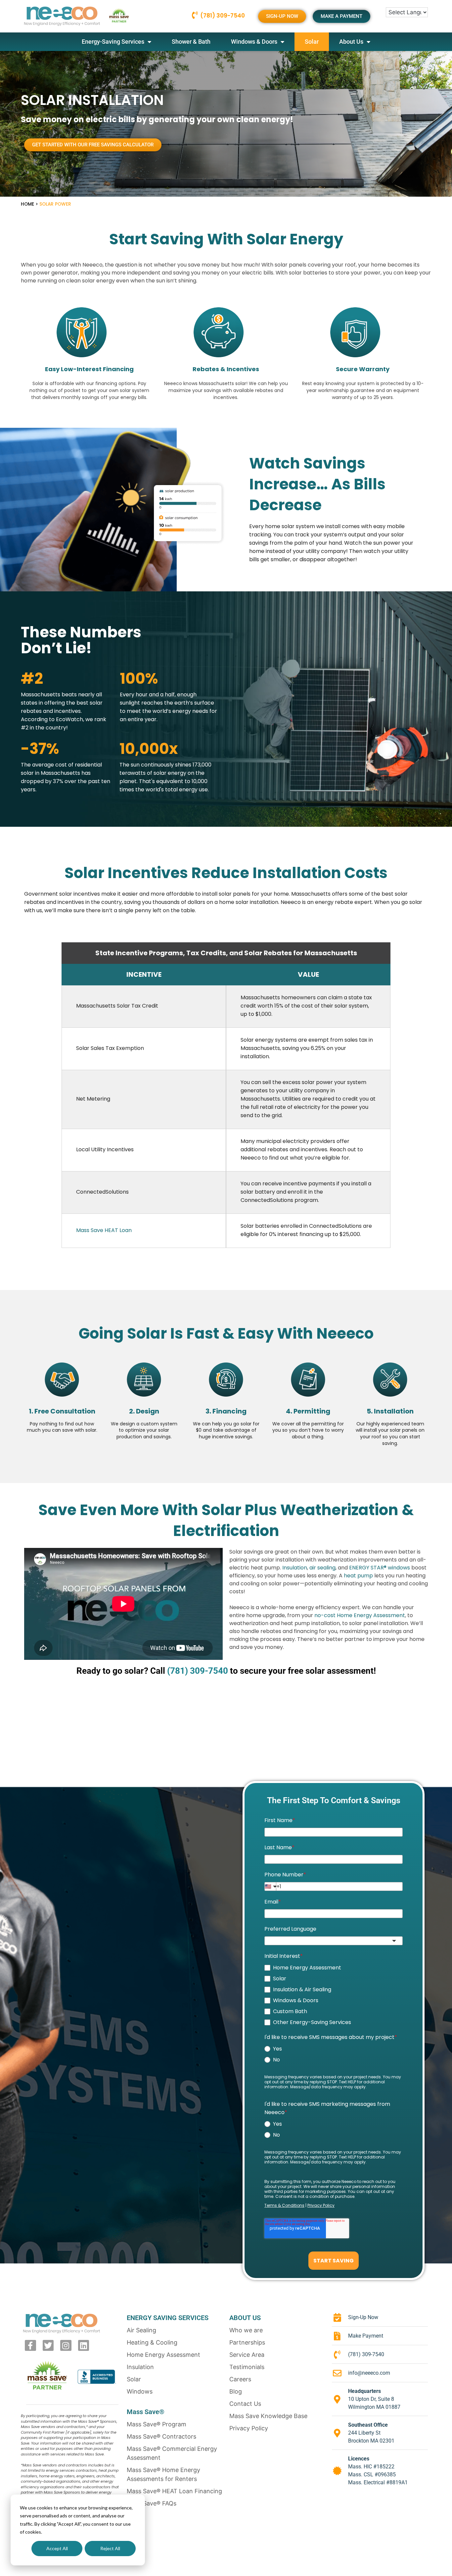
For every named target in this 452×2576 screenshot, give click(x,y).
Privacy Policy (249, 2428)
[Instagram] (66, 2346)
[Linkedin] (84, 2346)
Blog (236, 2391)
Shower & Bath (191, 42)
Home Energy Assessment (163, 2355)
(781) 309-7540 (223, 16)
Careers (240, 2379)
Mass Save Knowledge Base (268, 2416)
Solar (312, 42)
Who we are (246, 2330)
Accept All (57, 2548)
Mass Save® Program (157, 2424)
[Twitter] (48, 2346)
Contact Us (245, 2404)
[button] (93, 145)
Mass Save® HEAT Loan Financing (174, 2491)
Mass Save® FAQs (152, 2503)
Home (27, 204)
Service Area (247, 2355)
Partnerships (247, 2342)
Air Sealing (141, 2330)
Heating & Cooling (152, 2342)
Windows (140, 2391)
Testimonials (247, 2367)
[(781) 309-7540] (195, 15)
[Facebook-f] (30, 2346)
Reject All (110, 2548)
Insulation (140, 2367)
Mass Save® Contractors (161, 2436)
